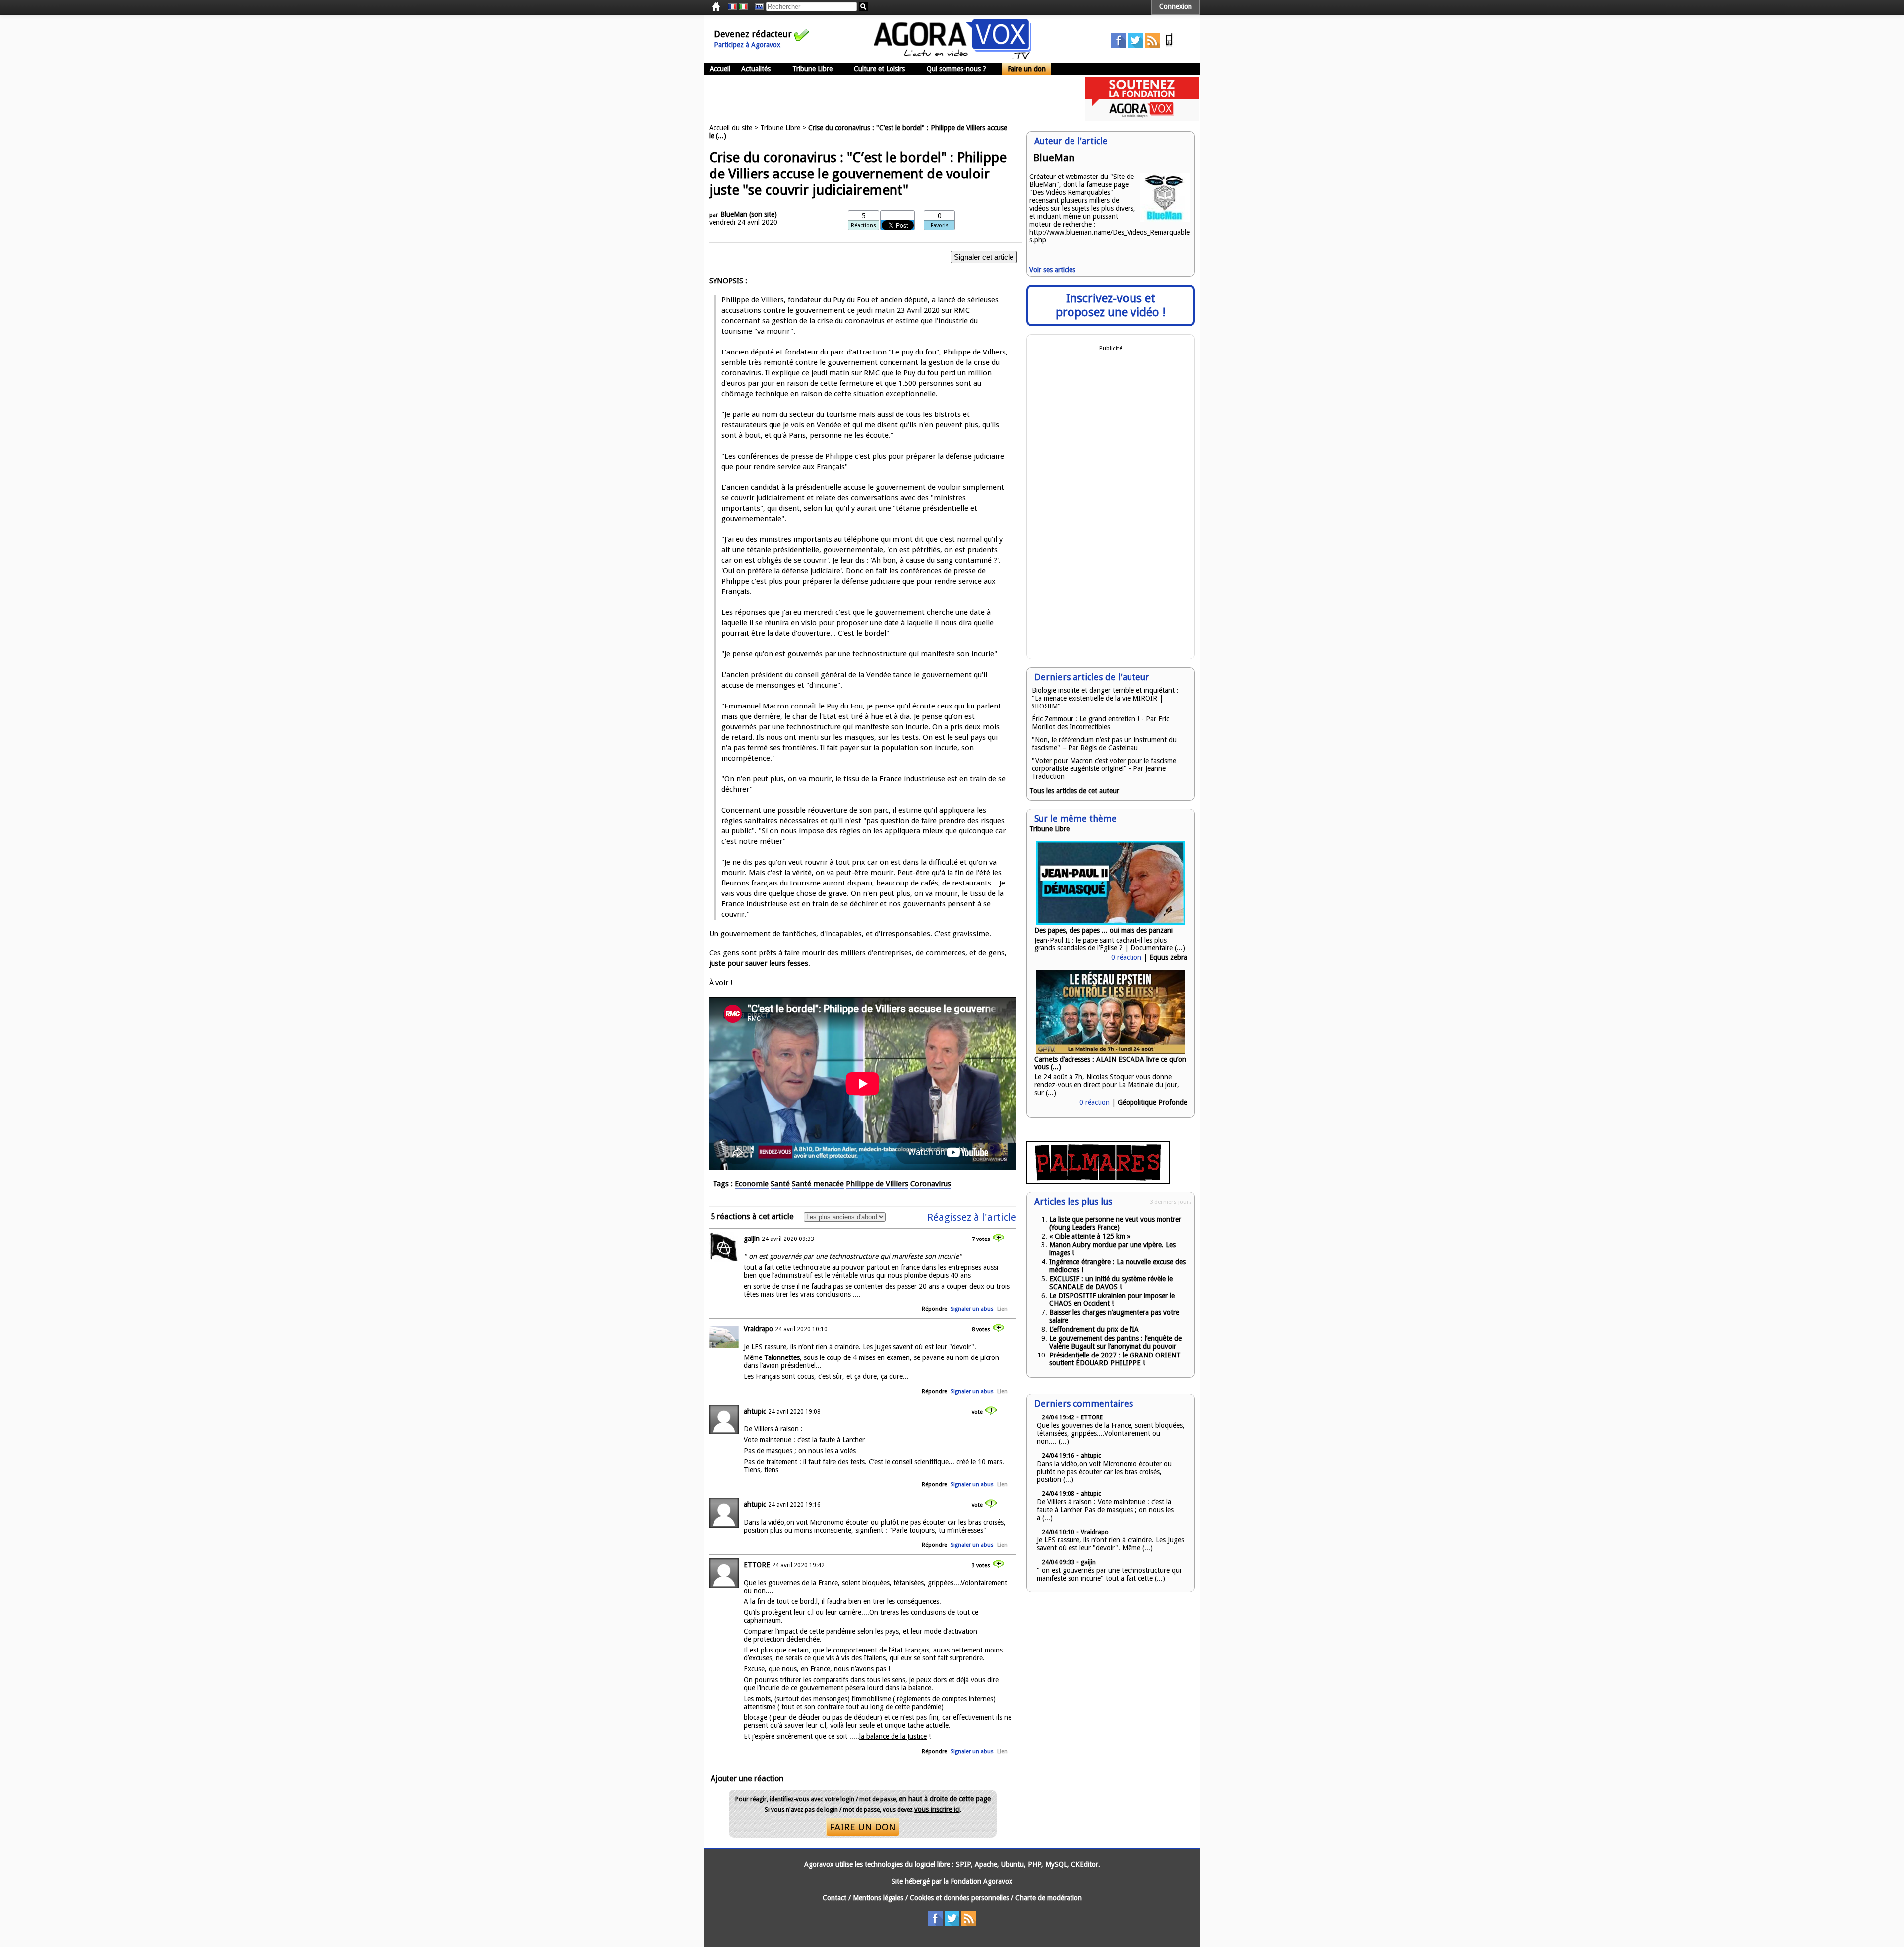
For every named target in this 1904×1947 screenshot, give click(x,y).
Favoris (940, 225)
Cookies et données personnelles (959, 1898)
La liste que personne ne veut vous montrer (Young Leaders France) (1115, 1223)
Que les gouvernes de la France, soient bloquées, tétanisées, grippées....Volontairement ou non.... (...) (1111, 1433)
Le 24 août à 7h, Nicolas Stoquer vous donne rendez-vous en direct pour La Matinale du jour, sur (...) (1107, 1085)
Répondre (934, 1309)
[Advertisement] (885, 99)
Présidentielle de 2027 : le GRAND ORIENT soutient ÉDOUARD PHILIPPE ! (1115, 1359)
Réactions (863, 225)
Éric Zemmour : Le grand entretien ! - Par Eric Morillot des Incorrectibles (1101, 723)
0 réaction (1126, 957)
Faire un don (1027, 69)
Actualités (756, 69)
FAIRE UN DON (863, 1827)
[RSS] (1152, 45)
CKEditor (1085, 1864)
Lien (1002, 1309)
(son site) (763, 214)
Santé (780, 1184)
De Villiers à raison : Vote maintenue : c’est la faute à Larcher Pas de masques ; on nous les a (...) (1105, 1510)
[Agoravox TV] (757, 7)
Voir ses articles (1052, 270)
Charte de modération (1049, 1898)
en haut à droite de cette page (945, 1799)
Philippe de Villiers (877, 1184)
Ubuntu (1012, 1864)
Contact (834, 1898)
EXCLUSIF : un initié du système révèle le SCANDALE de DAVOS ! (1111, 1283)
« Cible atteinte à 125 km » (1090, 1236)
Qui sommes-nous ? (956, 69)
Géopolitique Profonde (1152, 1102)
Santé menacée (818, 1184)
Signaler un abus (972, 1309)
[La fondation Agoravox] (1142, 119)
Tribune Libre (812, 69)
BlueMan (734, 214)
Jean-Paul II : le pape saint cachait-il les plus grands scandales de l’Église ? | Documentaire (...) (1110, 944)
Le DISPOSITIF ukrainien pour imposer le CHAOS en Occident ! (1112, 1299)
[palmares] (1098, 1181)
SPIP (963, 1864)
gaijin (752, 1239)
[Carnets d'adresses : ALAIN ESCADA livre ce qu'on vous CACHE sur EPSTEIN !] (1111, 1051)
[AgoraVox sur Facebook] (1119, 45)
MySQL (1056, 1864)
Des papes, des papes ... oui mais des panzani (1103, 930)
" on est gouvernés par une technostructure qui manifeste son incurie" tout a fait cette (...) (1109, 1574)
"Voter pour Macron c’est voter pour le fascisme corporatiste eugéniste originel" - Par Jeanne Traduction (1104, 768)
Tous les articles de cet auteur (1074, 791)
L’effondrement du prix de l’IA (1094, 1329)
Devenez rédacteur (753, 34)
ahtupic (755, 1411)
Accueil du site (731, 128)
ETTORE (757, 1565)
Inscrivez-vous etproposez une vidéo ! (1111, 305)
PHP (1035, 1864)
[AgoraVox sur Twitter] (1135, 45)
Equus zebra (1168, 957)
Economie (752, 1184)
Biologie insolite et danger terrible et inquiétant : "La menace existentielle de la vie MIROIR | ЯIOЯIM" (1105, 698)
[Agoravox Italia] (743, 7)
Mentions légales (878, 1898)
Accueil (720, 69)
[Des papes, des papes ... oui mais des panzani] (1111, 922)
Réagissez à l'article (972, 1217)
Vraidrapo (758, 1329)
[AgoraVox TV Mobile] (1169, 45)
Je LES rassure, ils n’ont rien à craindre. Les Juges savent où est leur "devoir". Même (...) (1110, 1544)
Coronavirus (931, 1184)
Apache (986, 1864)
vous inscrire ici (937, 1809)
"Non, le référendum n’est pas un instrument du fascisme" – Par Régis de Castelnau (1104, 744)
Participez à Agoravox (747, 45)
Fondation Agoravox (982, 1881)
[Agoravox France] (732, 7)
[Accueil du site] (952, 57)
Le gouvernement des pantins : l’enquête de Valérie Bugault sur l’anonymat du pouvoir (1115, 1342)
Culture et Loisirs (879, 69)
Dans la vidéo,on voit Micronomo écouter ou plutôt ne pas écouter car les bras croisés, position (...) (1104, 1472)
